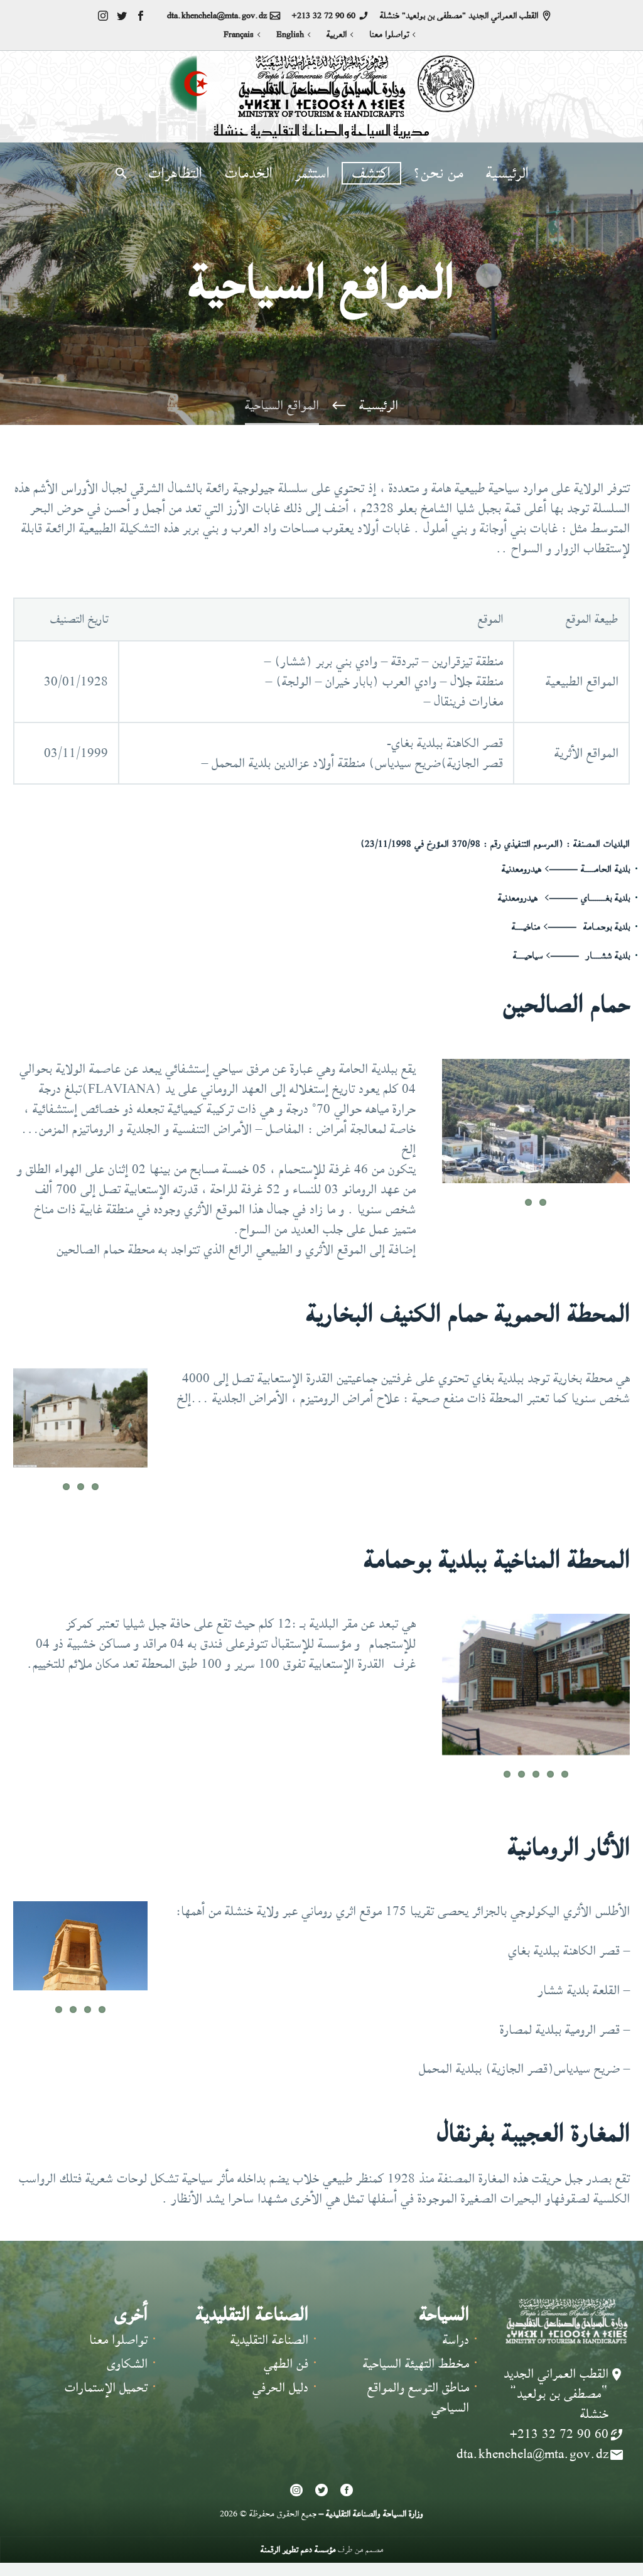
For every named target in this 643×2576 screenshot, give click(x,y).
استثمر (312, 173)
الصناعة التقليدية (269, 2340)
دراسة (456, 2340)
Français (239, 35)
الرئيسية (507, 173)
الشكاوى (127, 2364)
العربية (337, 35)
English (290, 35)
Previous (167, 1429)
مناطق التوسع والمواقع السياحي (418, 2397)
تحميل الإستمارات (106, 2387)
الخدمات (249, 173)
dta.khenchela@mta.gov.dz (217, 16)
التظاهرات (175, 173)
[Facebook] (141, 16)
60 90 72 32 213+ (323, 16)
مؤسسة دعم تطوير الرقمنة (298, 2549)
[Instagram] (103, 16)
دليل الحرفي (280, 2387)
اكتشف (371, 173)
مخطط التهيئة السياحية (416, 2364)
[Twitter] (122, 16)
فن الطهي (286, 2364)
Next (616, 1132)
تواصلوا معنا (389, 35)
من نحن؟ (438, 173)
